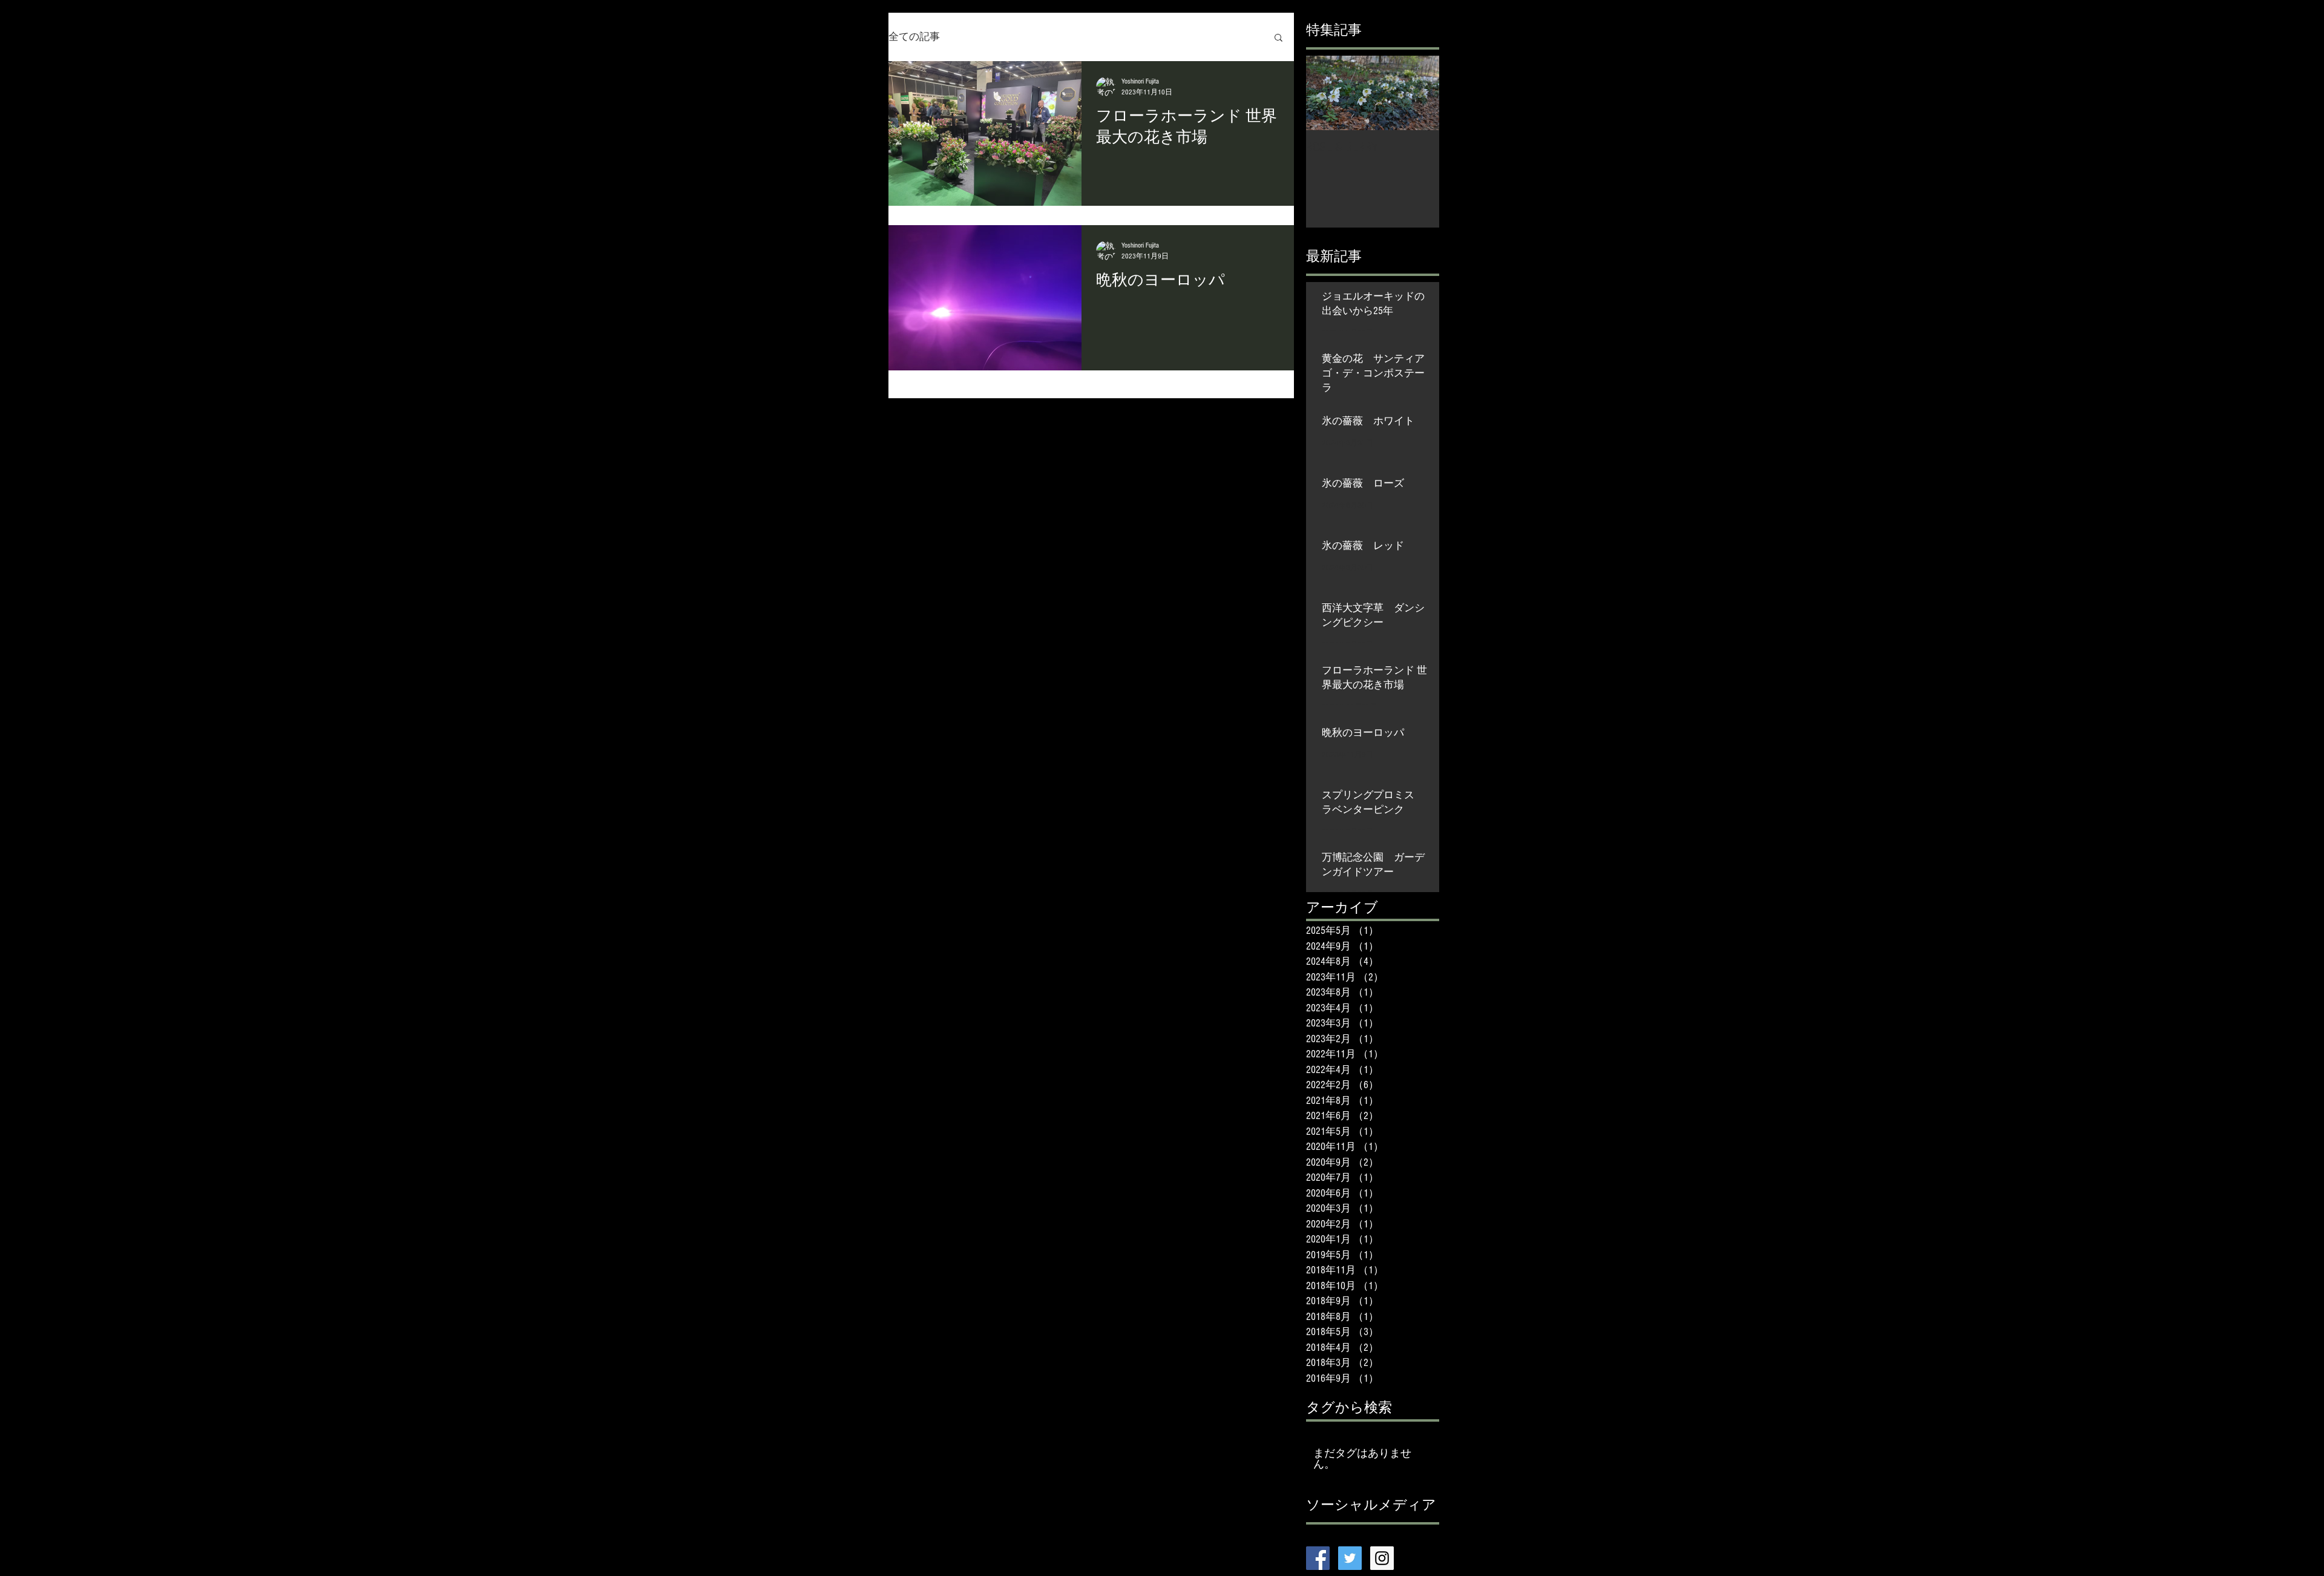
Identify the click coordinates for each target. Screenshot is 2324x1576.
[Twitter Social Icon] (1350, 1558)
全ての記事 (914, 37)
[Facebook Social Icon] (1318, 1558)
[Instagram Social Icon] (1382, 1558)
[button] (1279, 38)
